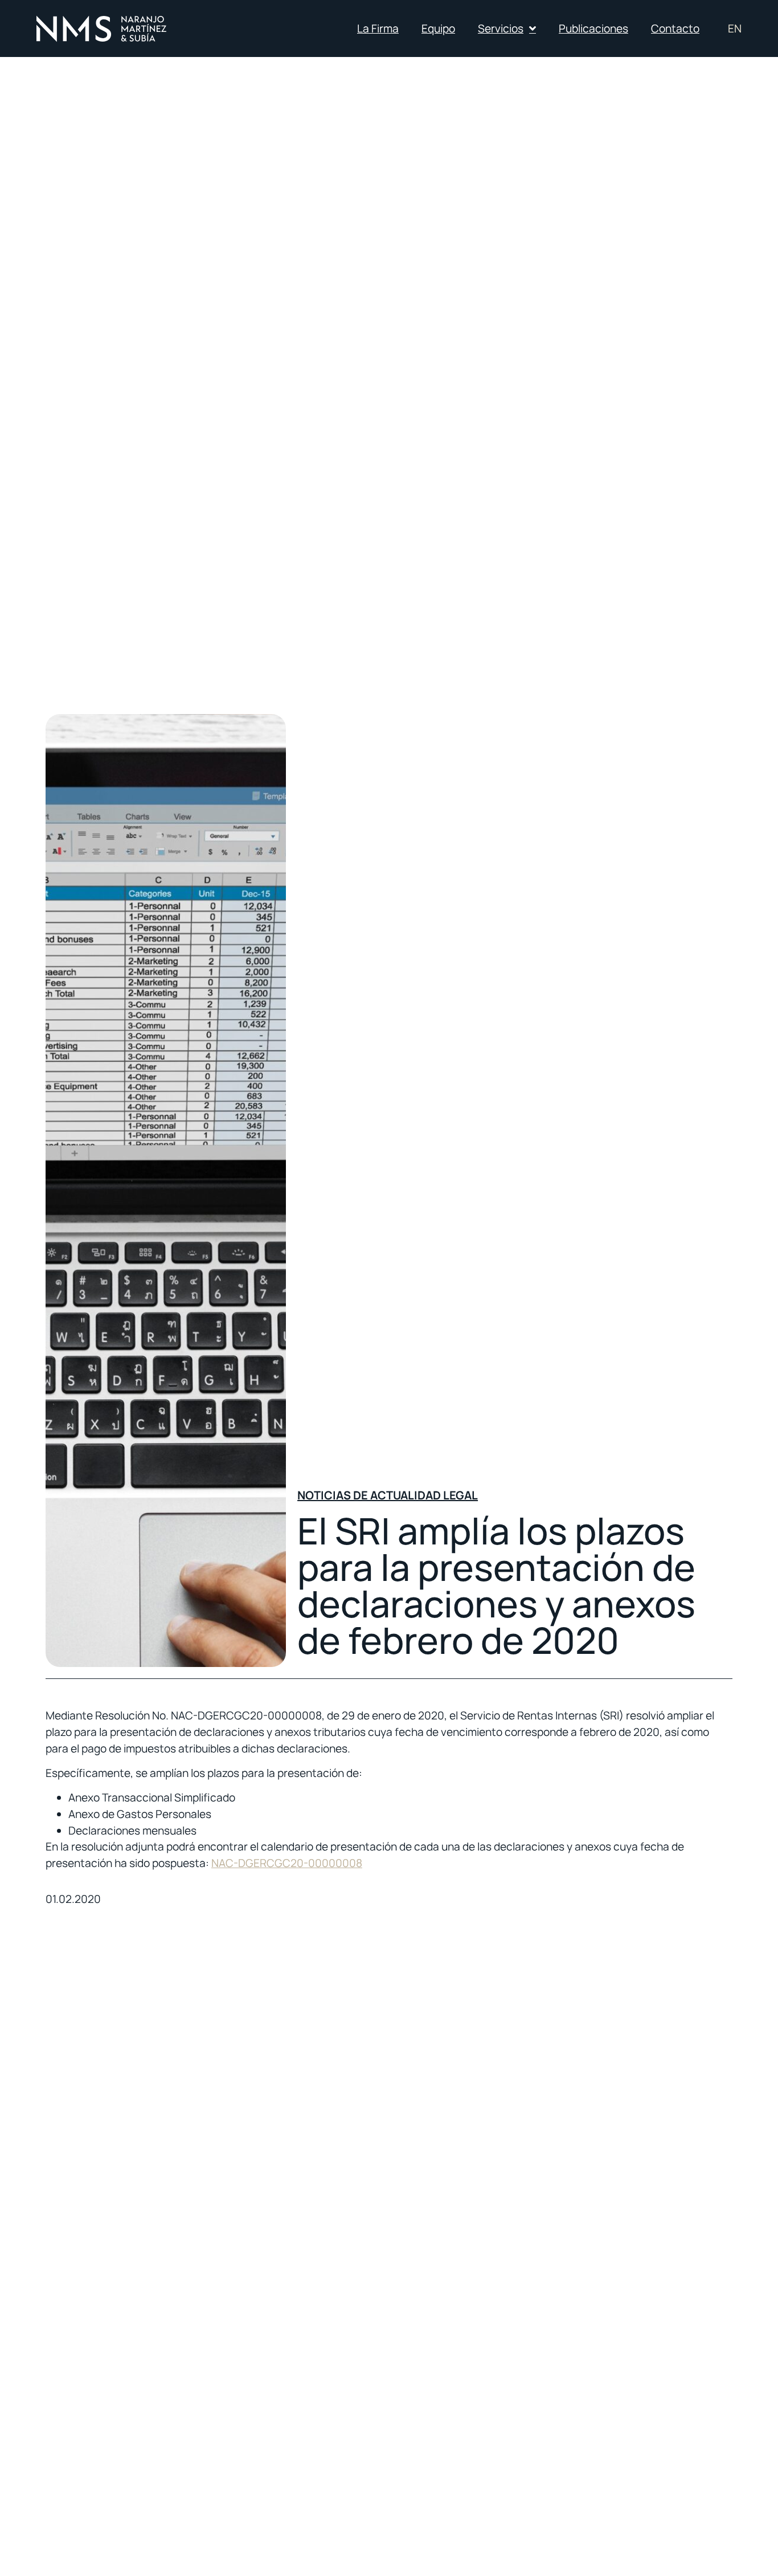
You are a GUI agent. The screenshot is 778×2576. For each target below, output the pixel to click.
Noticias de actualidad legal (388, 1495)
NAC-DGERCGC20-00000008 (287, 1863)
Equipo (438, 28)
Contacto (675, 28)
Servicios (501, 28)
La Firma (378, 28)
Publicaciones (593, 28)
